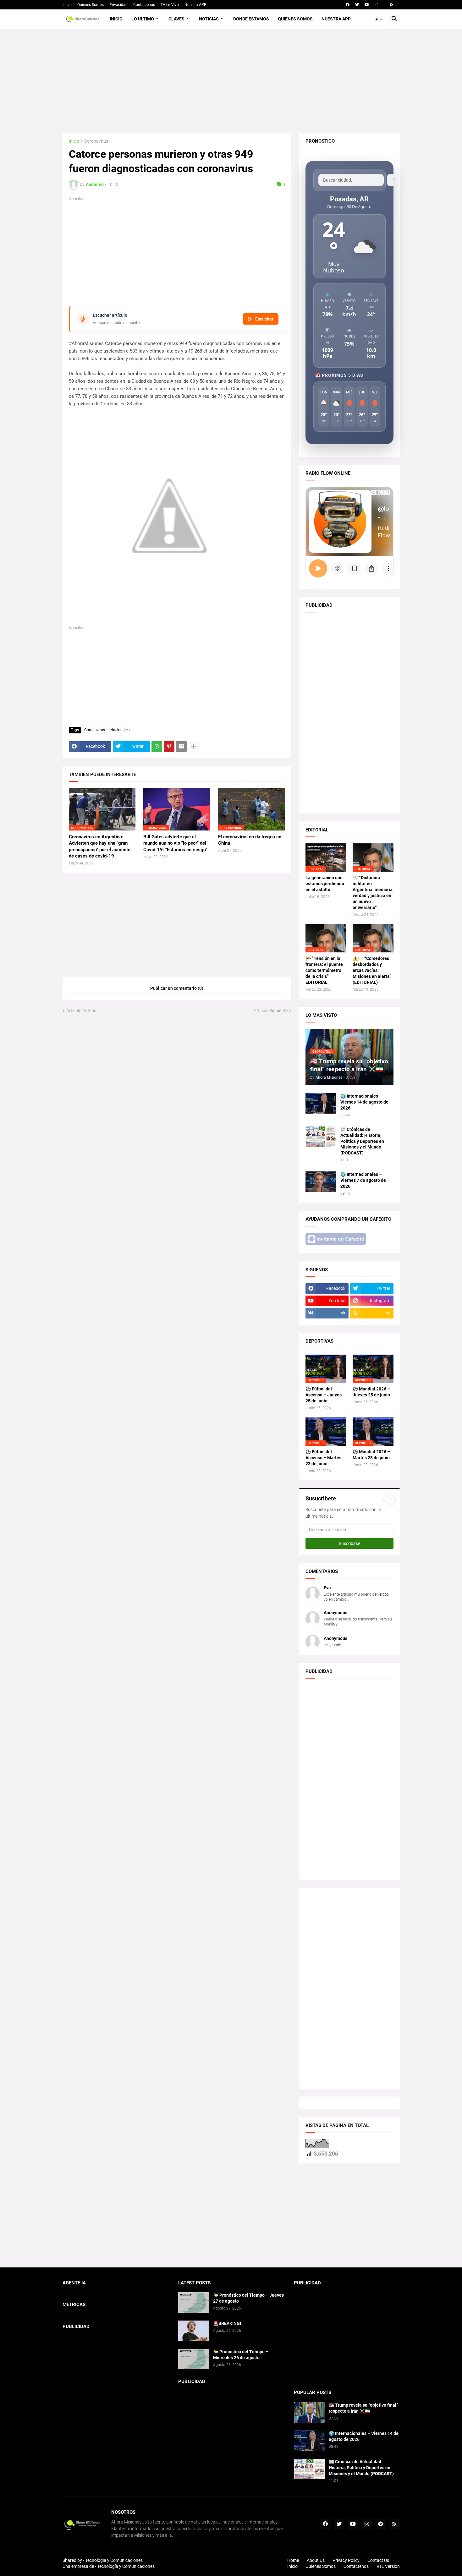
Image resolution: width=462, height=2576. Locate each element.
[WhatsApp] (157, 747)
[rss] (392, 5)
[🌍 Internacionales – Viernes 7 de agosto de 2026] (321, 1182)
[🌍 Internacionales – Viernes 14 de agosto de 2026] (321, 1103)
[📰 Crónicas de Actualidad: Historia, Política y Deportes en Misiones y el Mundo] (321, 1137)
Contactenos (144, 5)
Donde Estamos (251, 19)
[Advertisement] (231, 81)
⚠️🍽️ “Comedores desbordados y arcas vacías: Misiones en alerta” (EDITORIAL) (372, 970)
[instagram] (376, 5)
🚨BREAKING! (227, 2323)
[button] (379, 19)
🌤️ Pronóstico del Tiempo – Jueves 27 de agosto (248, 2298)
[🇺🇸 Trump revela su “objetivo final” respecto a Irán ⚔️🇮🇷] (309, 2412)
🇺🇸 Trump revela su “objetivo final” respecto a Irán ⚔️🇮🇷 (363, 2408)
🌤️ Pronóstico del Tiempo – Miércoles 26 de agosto (241, 2355)
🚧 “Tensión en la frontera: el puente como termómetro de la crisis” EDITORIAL (324, 970)
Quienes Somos (91, 5)
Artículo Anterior (82, 1011)
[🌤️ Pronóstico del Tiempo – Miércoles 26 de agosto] (194, 2359)
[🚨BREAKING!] (194, 2331)
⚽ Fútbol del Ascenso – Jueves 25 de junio (324, 1395)
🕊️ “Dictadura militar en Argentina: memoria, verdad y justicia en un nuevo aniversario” (373, 893)
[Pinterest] (169, 747)
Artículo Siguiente (271, 1011)
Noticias (209, 19)
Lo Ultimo (143, 19)
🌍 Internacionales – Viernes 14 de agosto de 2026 (364, 1102)
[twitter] (357, 5)
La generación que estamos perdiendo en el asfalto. (325, 884)
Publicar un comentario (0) (177, 988)
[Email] (181, 747)
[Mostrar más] (194, 747)
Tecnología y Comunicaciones (126, 2566)
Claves (176, 19)
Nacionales (120, 730)
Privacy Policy (346, 2560)
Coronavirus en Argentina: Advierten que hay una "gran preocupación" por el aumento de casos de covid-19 (100, 846)
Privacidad (118, 5)
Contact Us (378, 2560)
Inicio (67, 5)
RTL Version (388, 2566)
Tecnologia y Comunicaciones (114, 2560)
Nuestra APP (195, 5)
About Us (316, 2560)
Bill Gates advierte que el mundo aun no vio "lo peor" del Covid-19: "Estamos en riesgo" (175, 843)
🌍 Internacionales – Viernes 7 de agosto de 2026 (363, 1180)
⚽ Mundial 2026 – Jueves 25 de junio (371, 1392)
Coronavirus (96, 141)
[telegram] (381, 2524)
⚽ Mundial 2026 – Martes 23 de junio (371, 1455)
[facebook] (348, 5)
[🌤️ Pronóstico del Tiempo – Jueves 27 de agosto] (194, 2302)
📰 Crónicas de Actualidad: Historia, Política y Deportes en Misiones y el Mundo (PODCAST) (362, 1141)
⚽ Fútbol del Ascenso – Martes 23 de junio (323, 1458)
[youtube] (367, 5)
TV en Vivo (170, 5)
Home (293, 2560)
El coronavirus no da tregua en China (250, 840)
